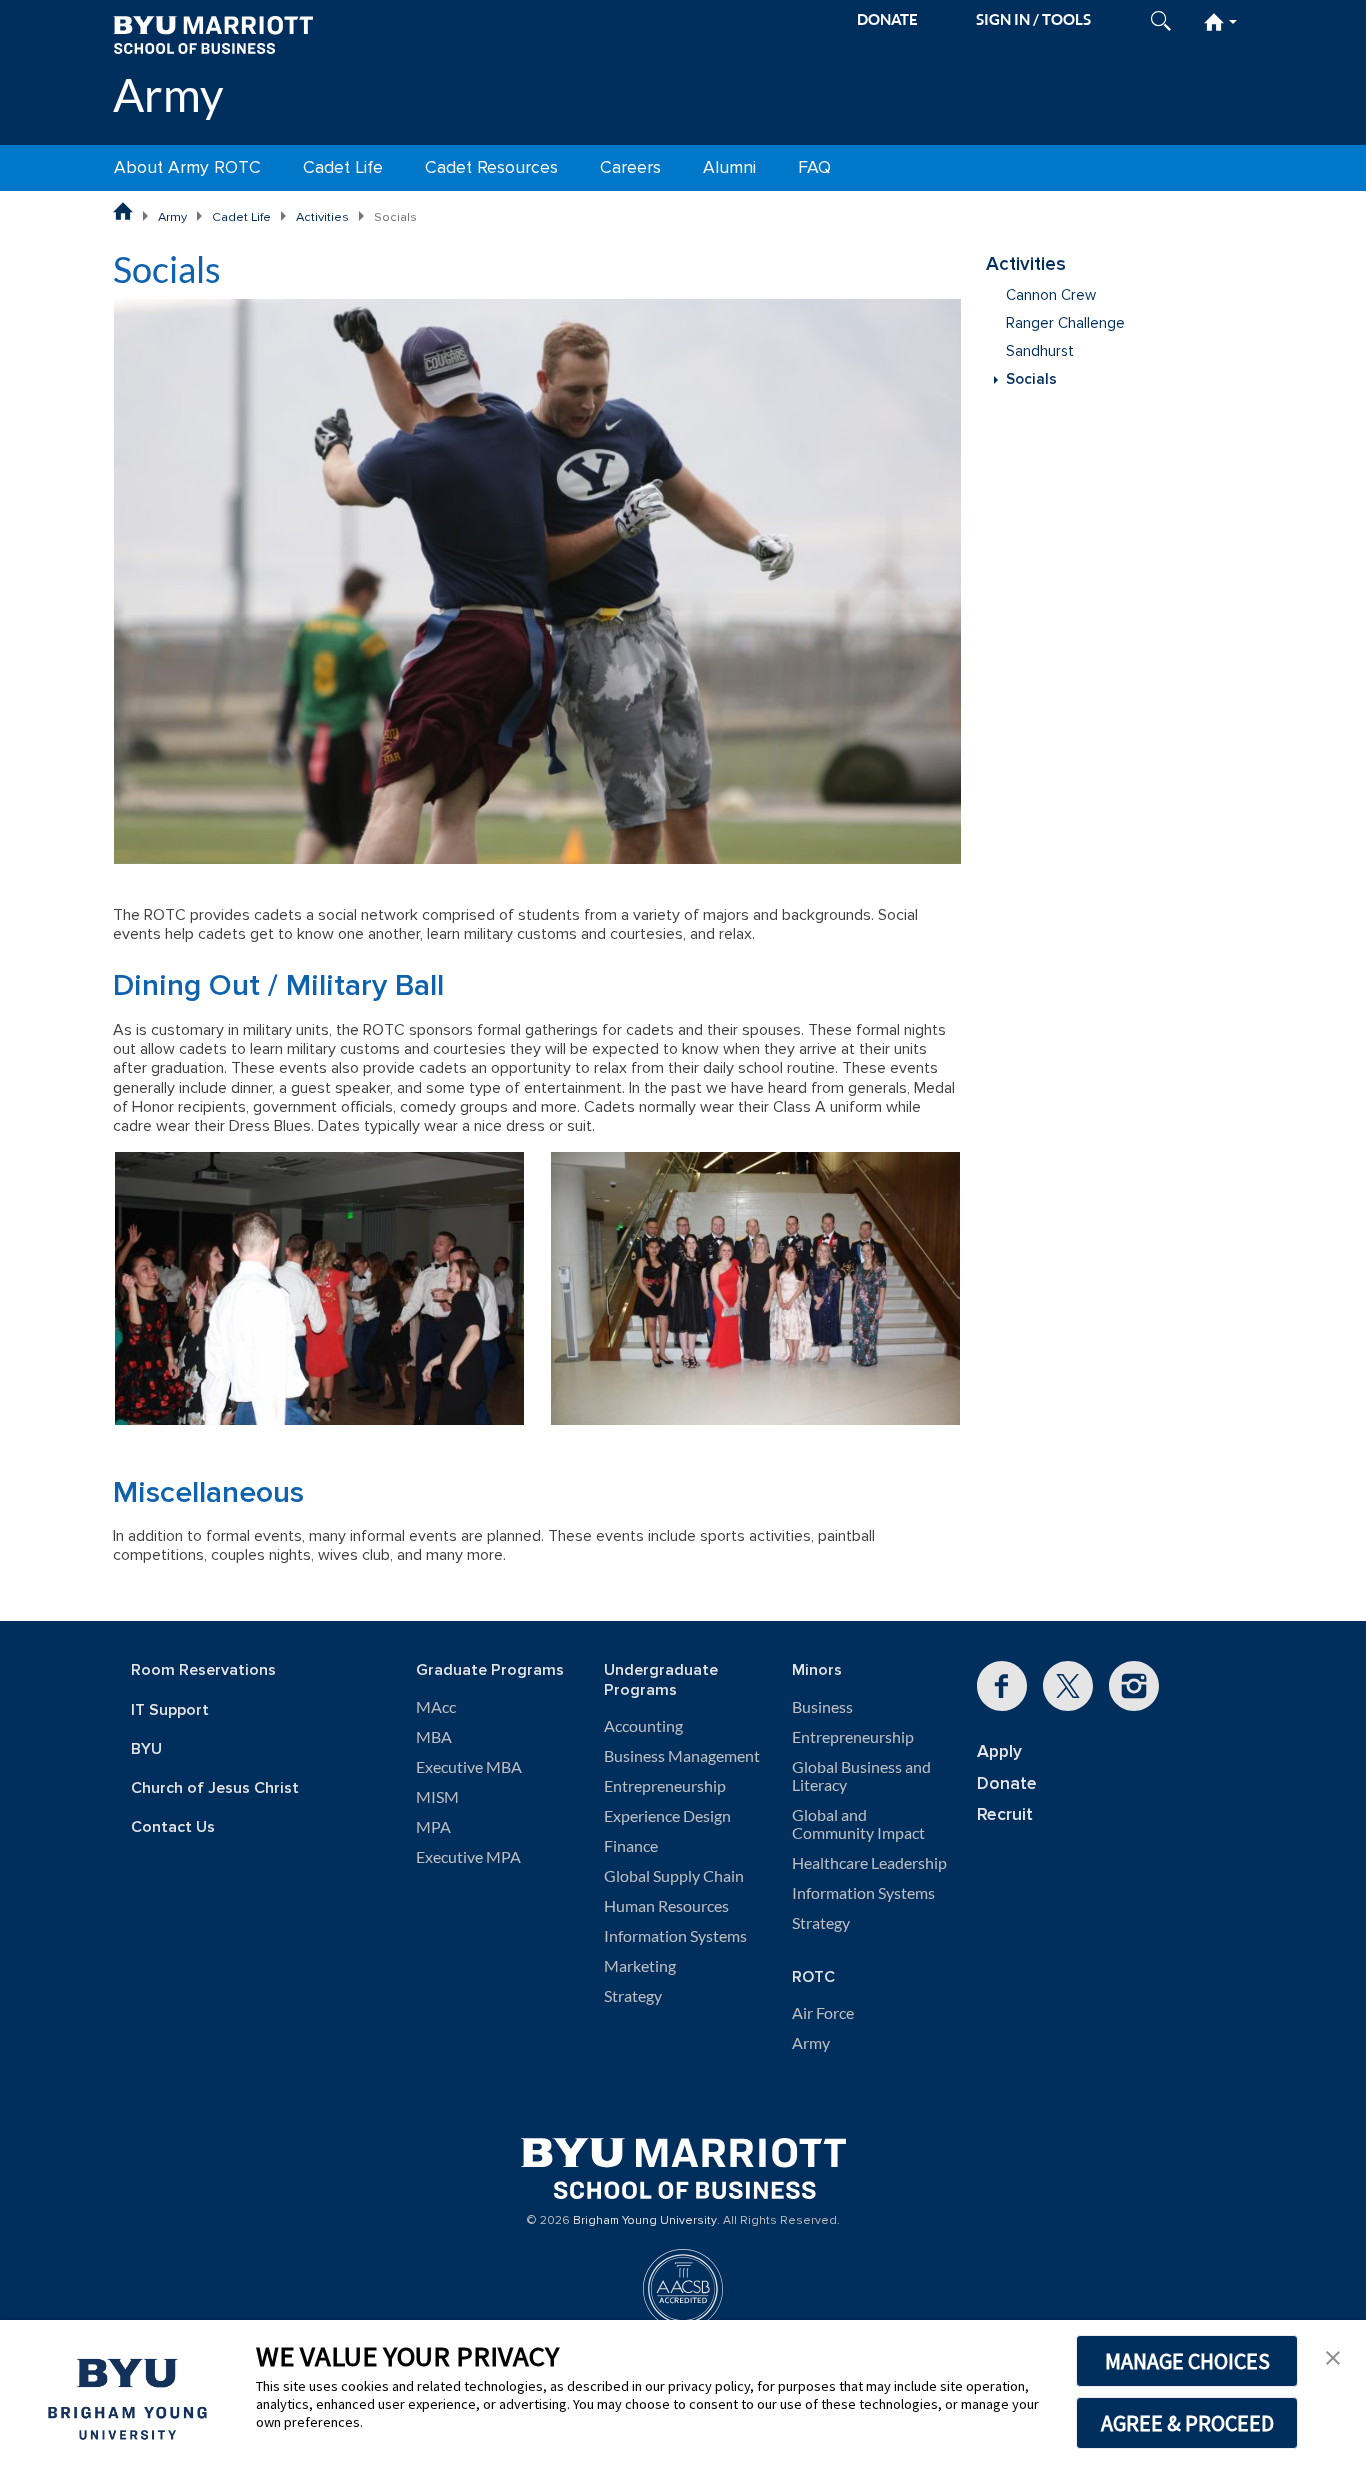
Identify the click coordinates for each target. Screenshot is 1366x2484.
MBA (434, 1737)
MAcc (436, 1707)
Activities (322, 217)
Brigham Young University (645, 2221)
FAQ (814, 167)
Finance (631, 1846)
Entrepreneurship (665, 1786)
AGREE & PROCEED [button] (1187, 2423)
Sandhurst (1040, 351)
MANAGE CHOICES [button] (1187, 2361)
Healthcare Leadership (869, 1863)
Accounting (643, 1726)
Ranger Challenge (1065, 323)
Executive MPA (468, 1857)
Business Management (682, 1756)
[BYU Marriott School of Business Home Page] (123, 211)
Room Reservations (203, 1670)
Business (822, 1707)
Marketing (640, 1966)
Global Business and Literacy (861, 1776)
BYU (146, 1749)
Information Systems (675, 1936)
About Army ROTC (187, 167)
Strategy (633, 1996)
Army (168, 94)
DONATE (887, 19)
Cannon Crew (1051, 295)
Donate (1007, 1783)
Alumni (729, 167)
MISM (437, 1797)
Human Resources (666, 1906)
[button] (1333, 2356)
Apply (999, 1751)
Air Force (823, 2013)
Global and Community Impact (858, 1824)
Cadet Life (343, 167)
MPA (433, 1827)
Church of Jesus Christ (215, 1788)
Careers (630, 167)
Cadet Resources (491, 167)
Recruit (1005, 1814)
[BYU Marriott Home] (213, 33)
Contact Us (173, 1827)
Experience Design (667, 1816)
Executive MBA (469, 1767)
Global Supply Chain (674, 1876)
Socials (1031, 379)
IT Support (170, 1710)
